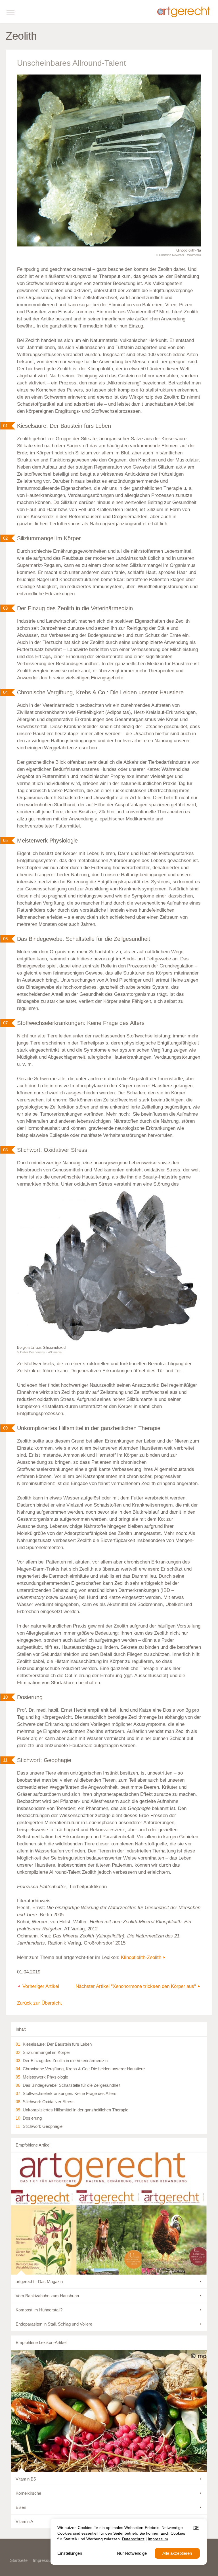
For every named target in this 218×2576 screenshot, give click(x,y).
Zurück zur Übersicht (39, 2003)
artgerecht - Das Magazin (39, 2282)
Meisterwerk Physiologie (45, 2077)
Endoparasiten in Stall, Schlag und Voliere (54, 2324)
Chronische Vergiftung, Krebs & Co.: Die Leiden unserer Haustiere (84, 2069)
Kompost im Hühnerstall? (39, 2310)
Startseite (19, 2560)
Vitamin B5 (26, 2479)
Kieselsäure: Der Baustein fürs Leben (57, 2044)
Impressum (44, 2560)
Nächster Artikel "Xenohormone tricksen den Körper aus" (136, 1986)
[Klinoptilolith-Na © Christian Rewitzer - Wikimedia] (109, 160)
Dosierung (32, 2118)
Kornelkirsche (28, 2493)
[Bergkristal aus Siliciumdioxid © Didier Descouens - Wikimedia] (109, 1266)
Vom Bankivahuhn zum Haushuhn (47, 2296)
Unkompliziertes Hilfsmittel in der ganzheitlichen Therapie (76, 2110)
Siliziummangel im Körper (46, 2052)
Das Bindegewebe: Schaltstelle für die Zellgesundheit (72, 2085)
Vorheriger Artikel (41, 1986)
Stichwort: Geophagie (43, 2126)
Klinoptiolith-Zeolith (141, 1957)
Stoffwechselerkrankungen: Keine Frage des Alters (70, 2093)
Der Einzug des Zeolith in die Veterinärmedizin (65, 2061)
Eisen (21, 2507)
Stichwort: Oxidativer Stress (49, 2102)
